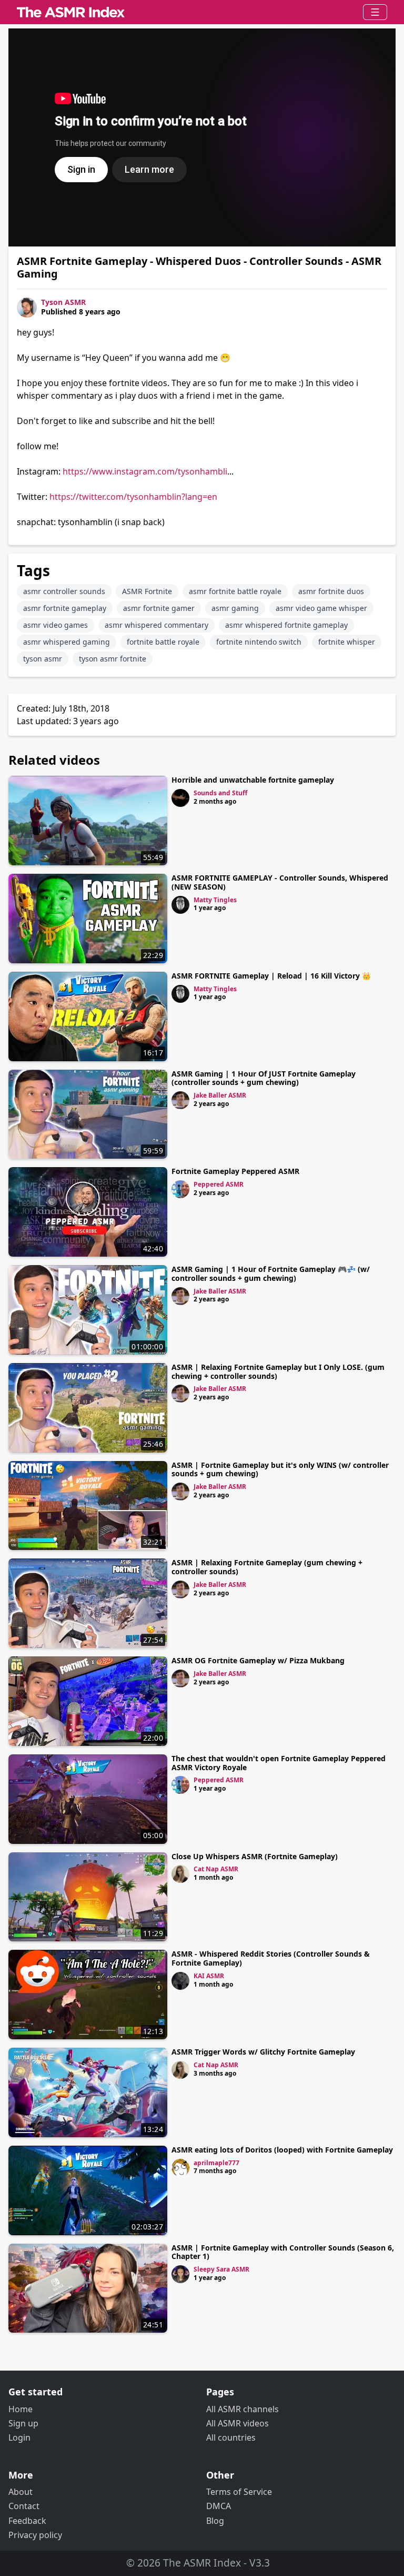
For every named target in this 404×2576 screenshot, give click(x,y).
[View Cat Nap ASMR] (180, 1874)
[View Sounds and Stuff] (180, 798)
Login (19, 2437)
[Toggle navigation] (375, 12)
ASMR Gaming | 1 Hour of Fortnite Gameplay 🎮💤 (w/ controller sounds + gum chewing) (271, 1274)
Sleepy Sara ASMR (221, 2269)
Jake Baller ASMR (220, 1095)
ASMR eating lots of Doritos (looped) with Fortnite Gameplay (282, 2150)
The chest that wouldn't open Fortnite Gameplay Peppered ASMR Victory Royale (279, 1763)
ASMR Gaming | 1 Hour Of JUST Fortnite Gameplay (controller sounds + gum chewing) (264, 1078)
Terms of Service (239, 2492)
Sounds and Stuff (220, 793)
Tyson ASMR (63, 302)
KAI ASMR (209, 1976)
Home (21, 2409)
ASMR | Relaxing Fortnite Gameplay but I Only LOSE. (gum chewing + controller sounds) (278, 1371)
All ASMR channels (243, 2409)
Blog (215, 2521)
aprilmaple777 (216, 2163)
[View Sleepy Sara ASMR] (180, 2274)
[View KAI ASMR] (180, 1981)
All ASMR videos (238, 2423)
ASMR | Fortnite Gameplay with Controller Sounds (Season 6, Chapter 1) (283, 2252)
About (21, 2492)
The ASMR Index (202, 2563)
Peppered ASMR (219, 1184)
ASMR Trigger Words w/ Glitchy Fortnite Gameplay (263, 2052)
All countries (231, 2437)
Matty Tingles (215, 900)
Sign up (23, 2423)
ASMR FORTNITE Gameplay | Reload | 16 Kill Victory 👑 (271, 976)
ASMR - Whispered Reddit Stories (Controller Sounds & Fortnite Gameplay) (271, 1958)
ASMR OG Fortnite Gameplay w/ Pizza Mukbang (258, 1660)
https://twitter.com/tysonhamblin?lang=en (133, 497)
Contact (24, 2506)
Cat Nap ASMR (216, 1869)
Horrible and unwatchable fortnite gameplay (253, 780)
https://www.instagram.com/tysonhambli (145, 471)
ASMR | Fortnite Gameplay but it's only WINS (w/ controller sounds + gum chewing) (280, 1469)
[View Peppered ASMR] (180, 1189)
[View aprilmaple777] (180, 2168)
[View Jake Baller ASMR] (180, 1100)
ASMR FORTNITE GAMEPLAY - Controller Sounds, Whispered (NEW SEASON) (280, 882)
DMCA (219, 2506)
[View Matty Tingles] (180, 905)
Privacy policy (35, 2535)
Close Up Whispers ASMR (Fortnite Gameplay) (255, 1856)
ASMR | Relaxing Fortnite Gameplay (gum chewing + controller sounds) (267, 1567)
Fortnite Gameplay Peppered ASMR (235, 1171)
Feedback (27, 2521)
